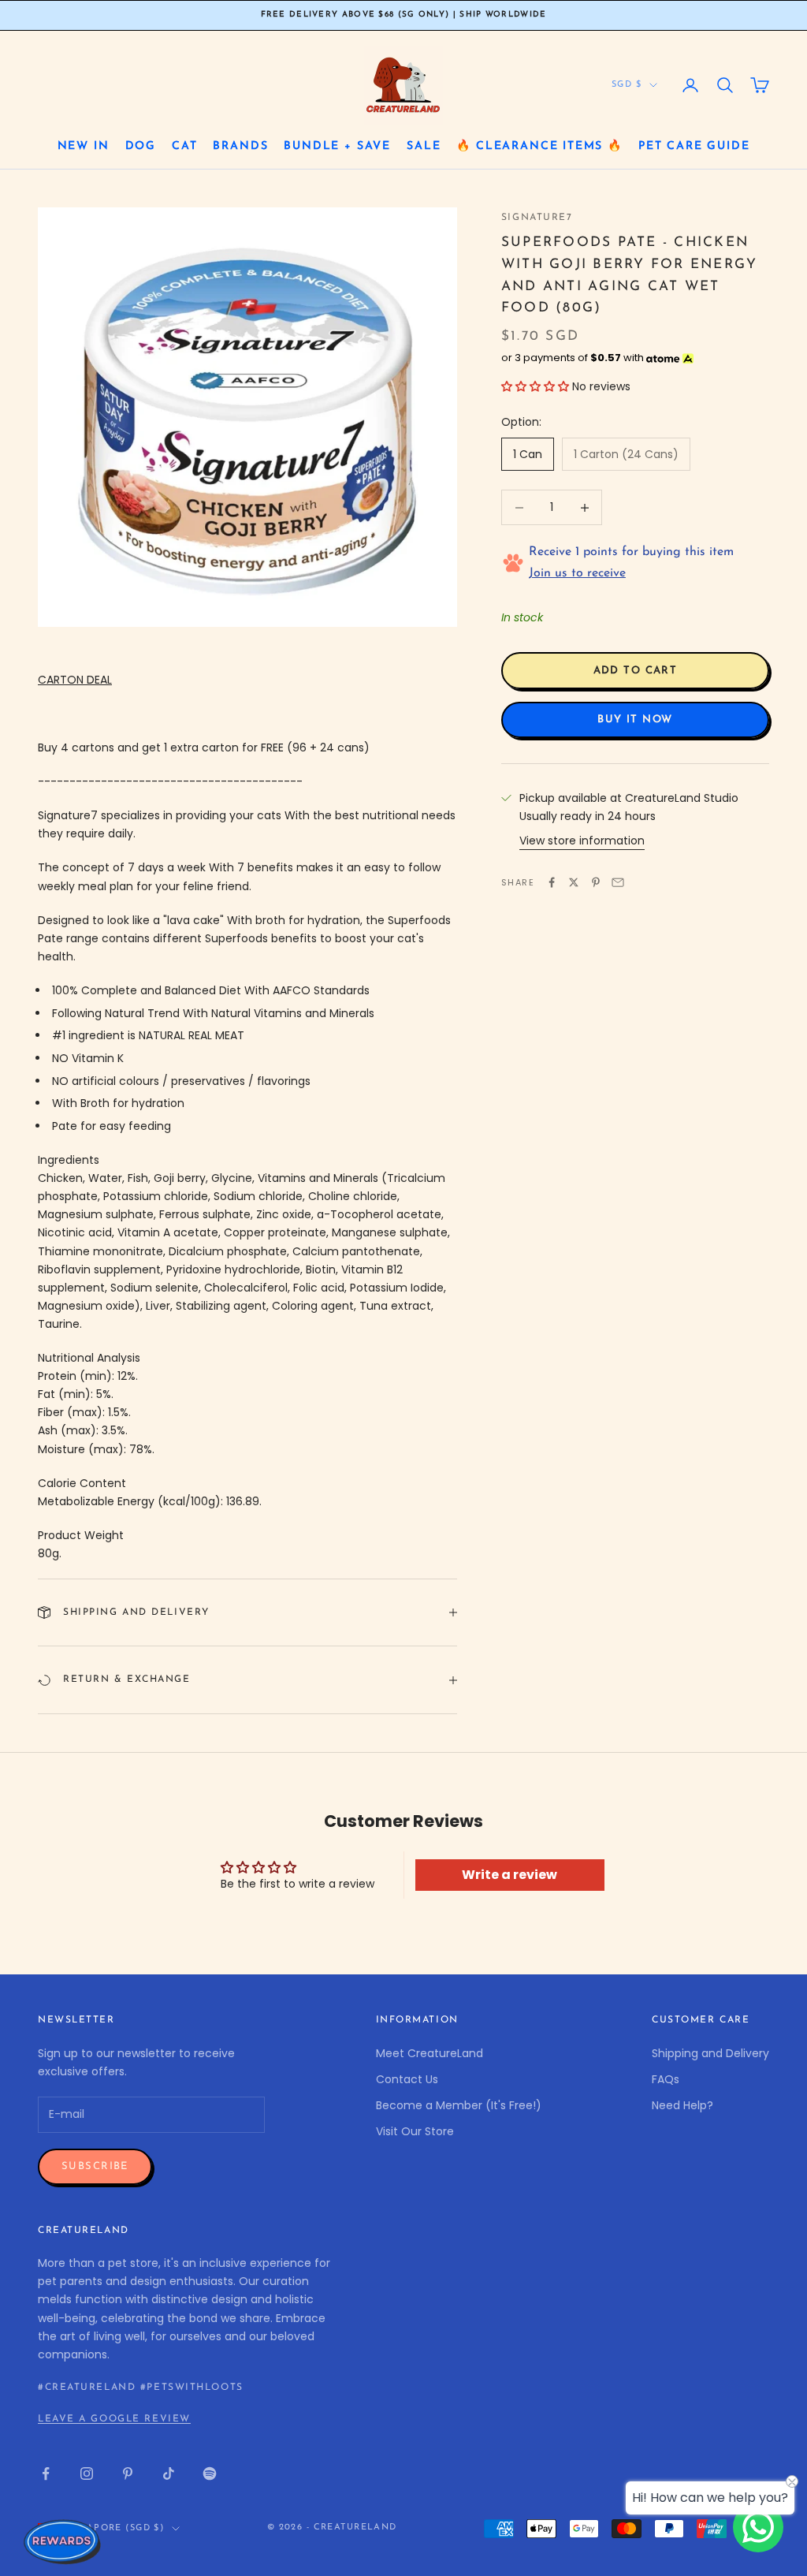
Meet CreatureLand (430, 2053)
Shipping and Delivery (710, 2053)
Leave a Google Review (114, 2419)
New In (84, 146)
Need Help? (682, 2105)
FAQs (666, 2079)
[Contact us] (758, 2527)
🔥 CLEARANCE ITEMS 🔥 (539, 146)
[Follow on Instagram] (87, 2473)
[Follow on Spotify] (210, 2473)
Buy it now (635, 719)
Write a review (509, 1875)
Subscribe (95, 2166)
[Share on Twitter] (574, 882)
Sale (424, 146)
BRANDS (240, 146)
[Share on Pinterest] (596, 882)
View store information (582, 841)
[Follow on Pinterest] (128, 2473)
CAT (184, 146)
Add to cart (636, 671)
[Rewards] (63, 2541)
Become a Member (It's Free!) (459, 2105)
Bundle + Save (337, 146)
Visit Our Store (415, 2131)
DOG (141, 146)
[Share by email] (618, 882)
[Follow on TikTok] (169, 2473)
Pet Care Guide (694, 146)
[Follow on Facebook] (46, 2473)
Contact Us (407, 2079)
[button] (535, 386)
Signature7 (537, 218)
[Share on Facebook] (552, 882)
